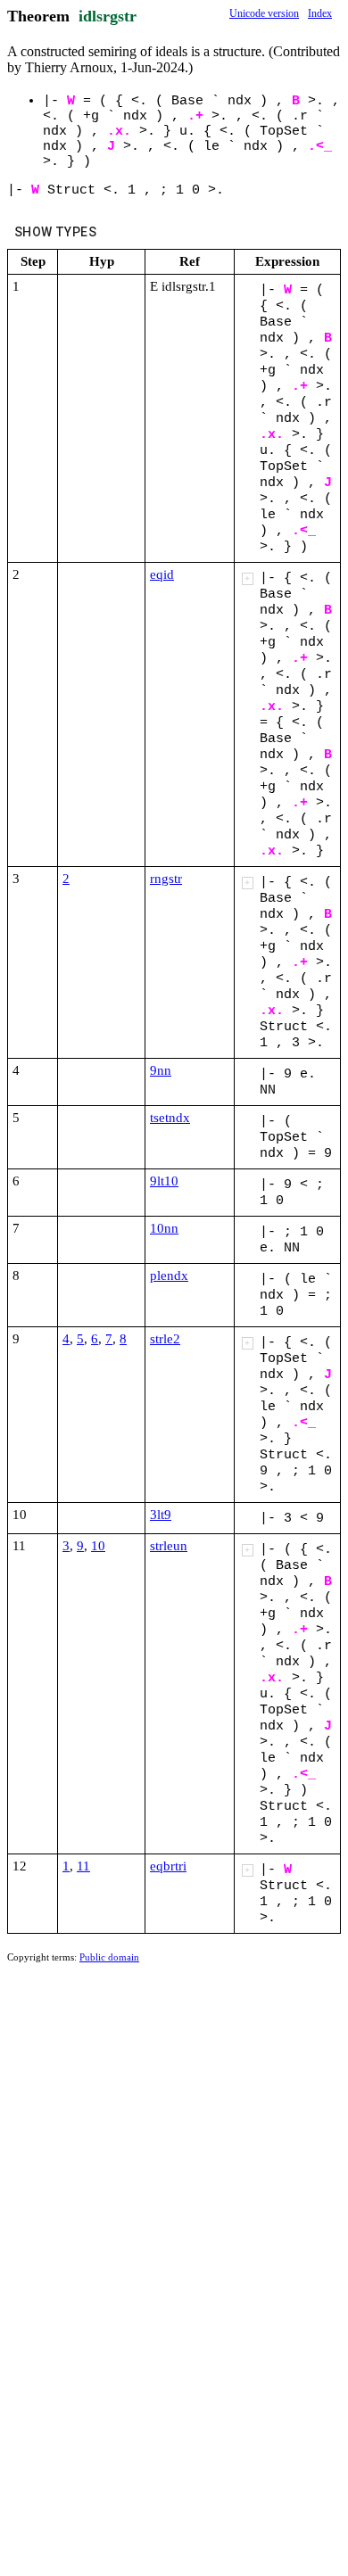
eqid (162, 574)
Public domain (109, 1957)
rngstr (166, 879)
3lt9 (161, 1515)
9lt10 (164, 1181)
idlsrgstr (108, 16)
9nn (161, 1070)
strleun (169, 1546)
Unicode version (264, 13)
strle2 (165, 1339)
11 (83, 1866)
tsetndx (170, 1118)
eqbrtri (168, 1866)
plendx (169, 1276)
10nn (164, 1228)
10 (98, 1546)
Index (320, 13)
